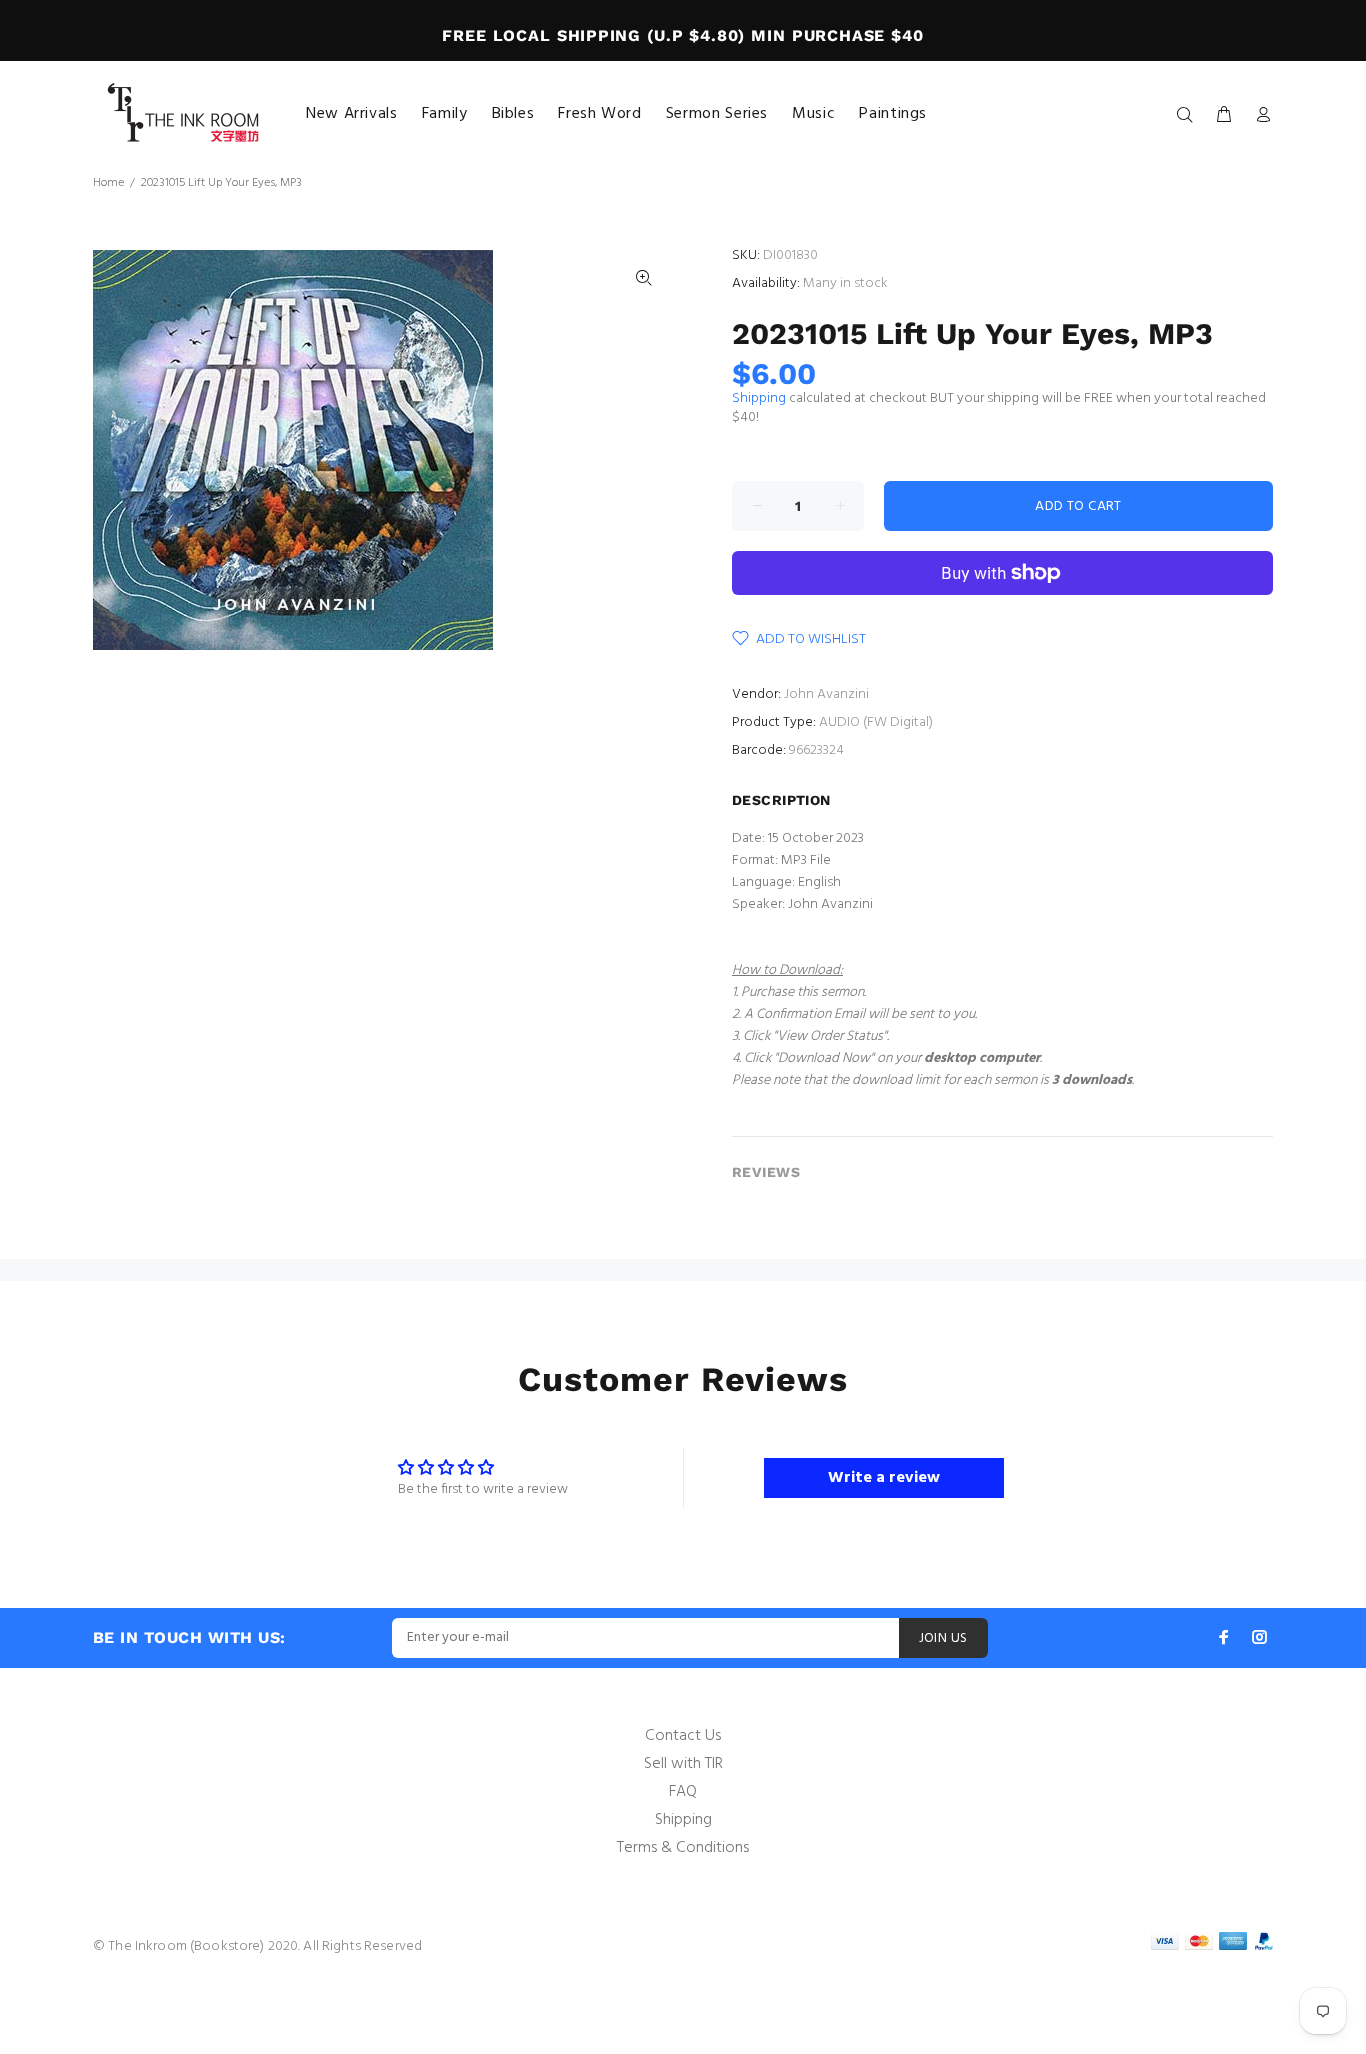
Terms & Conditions (683, 1848)
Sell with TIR (683, 1764)
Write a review (884, 1478)
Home (108, 183)
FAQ (683, 1792)
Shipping (759, 398)
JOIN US (943, 1638)
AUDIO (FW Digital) (876, 722)
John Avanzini (826, 694)
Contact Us (683, 1736)
